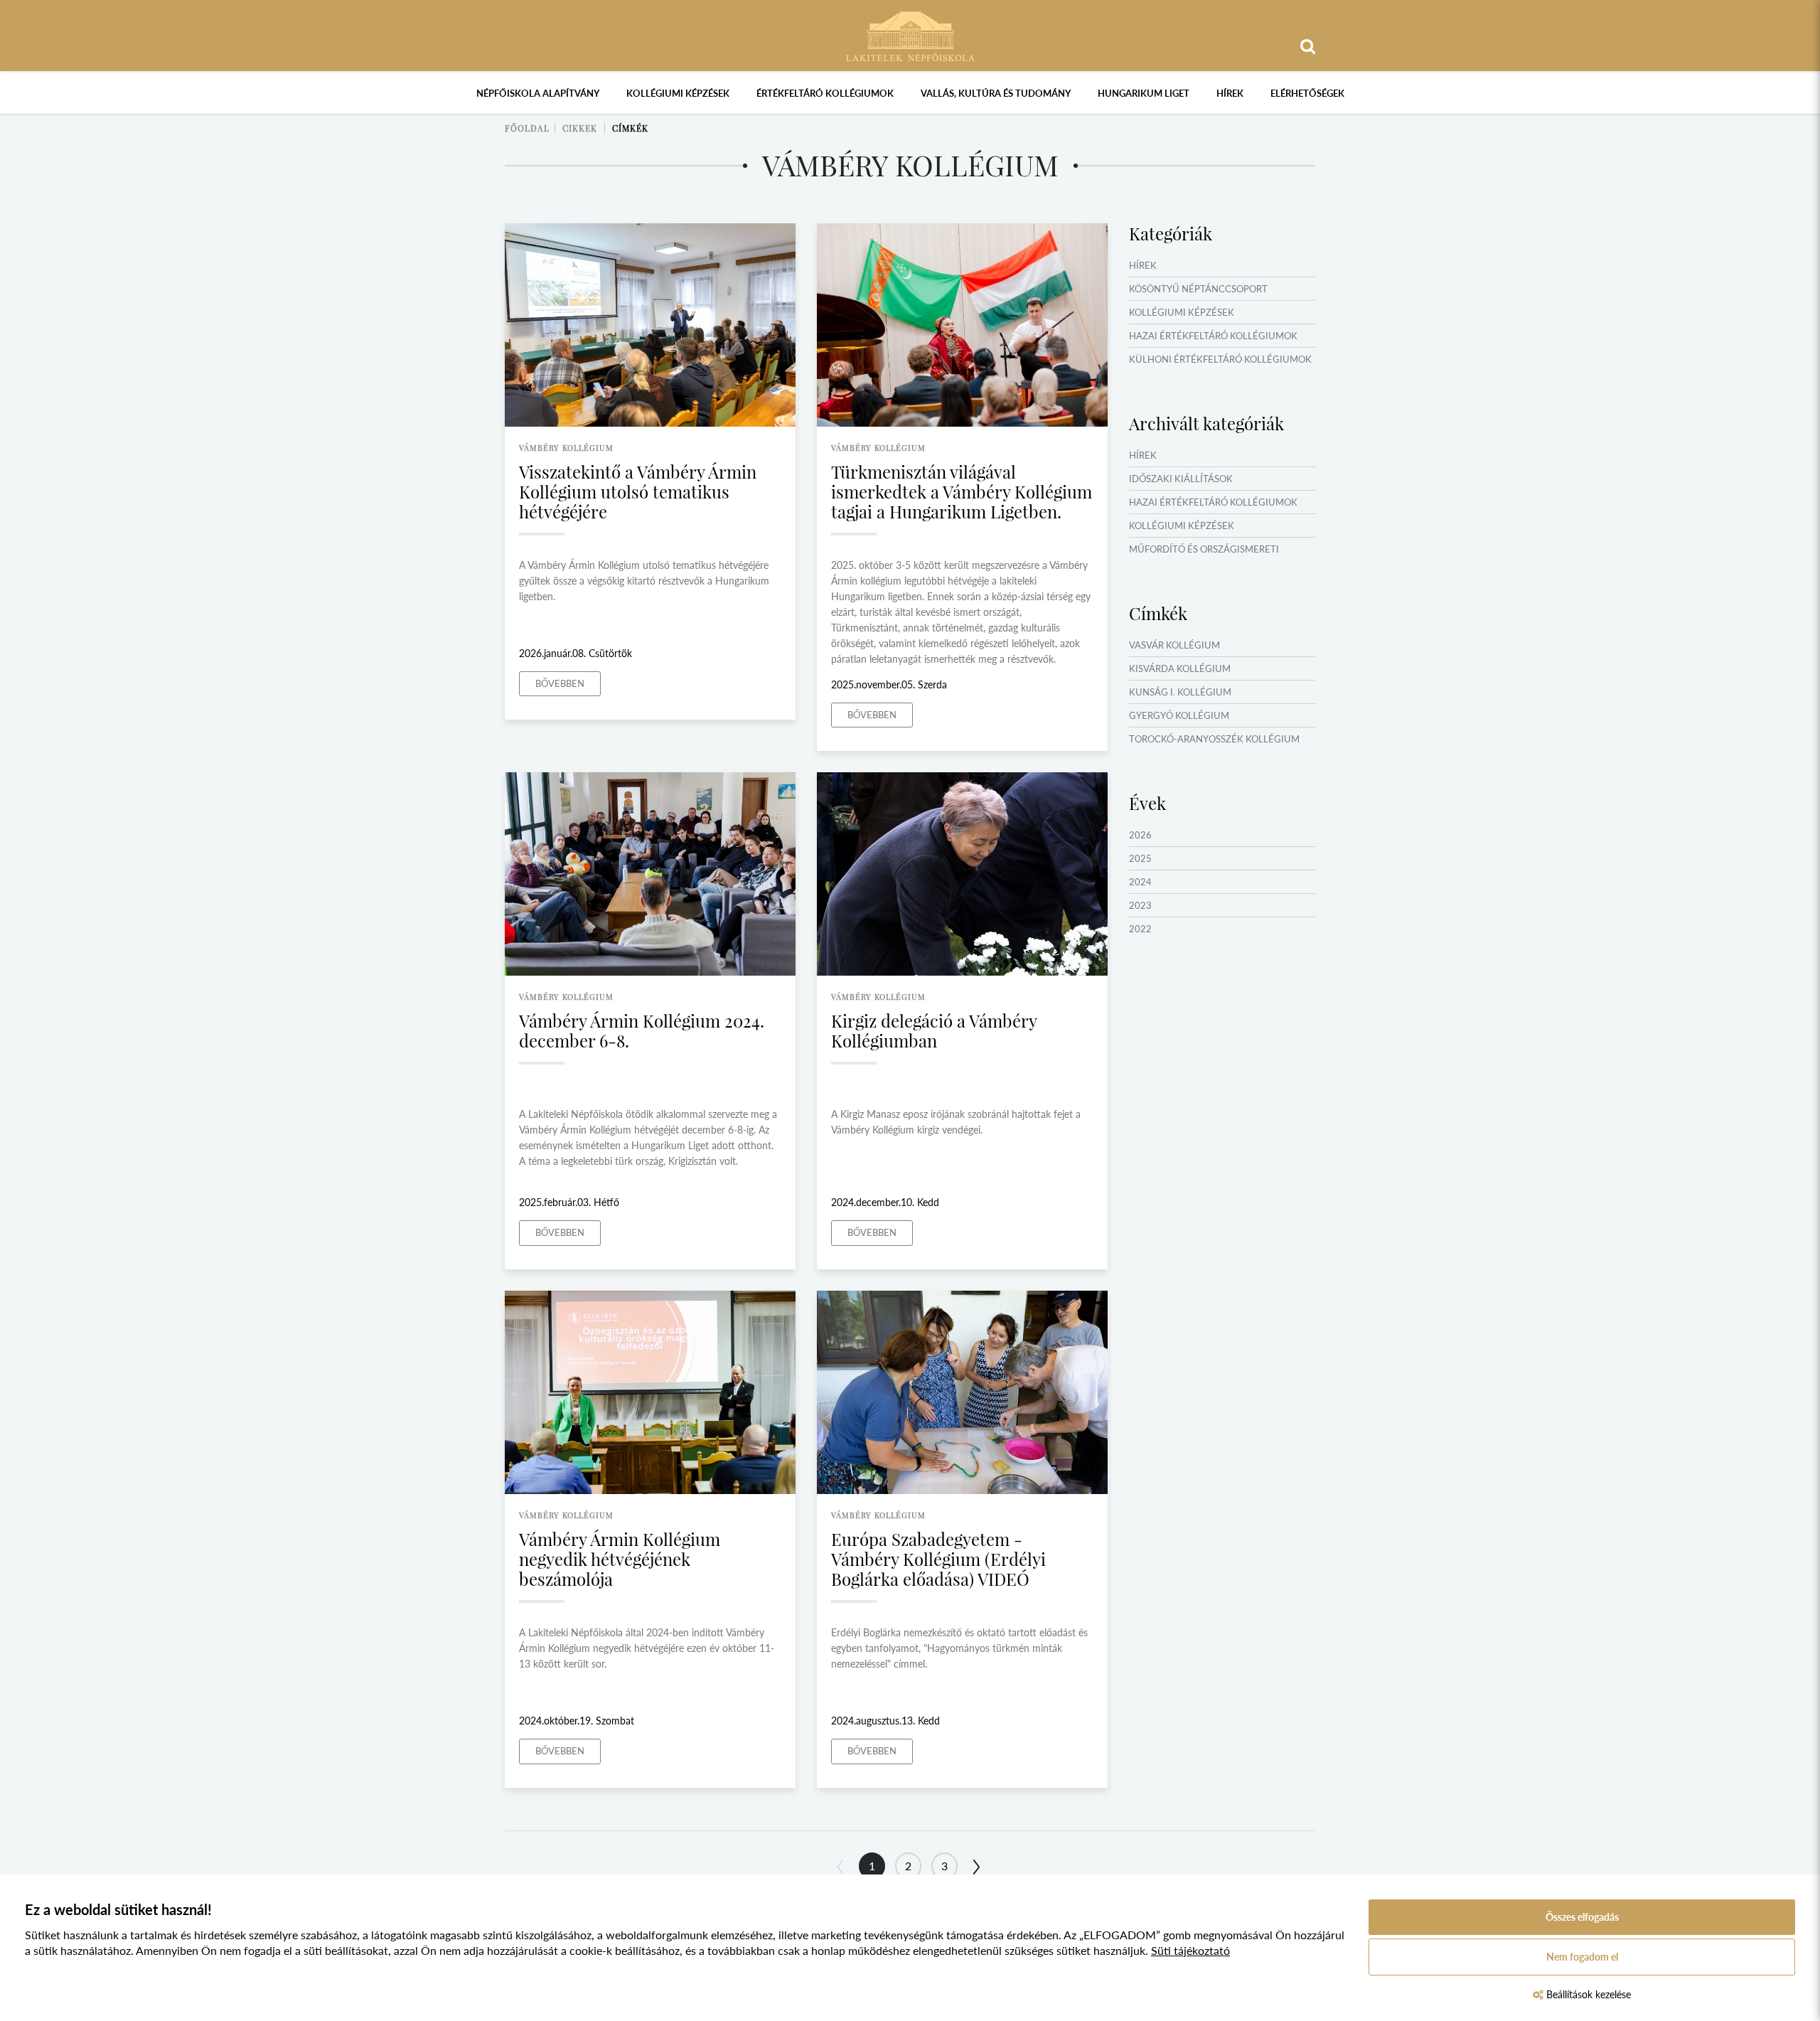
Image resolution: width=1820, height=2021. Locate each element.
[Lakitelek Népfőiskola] (910, 34)
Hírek (1230, 93)
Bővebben (560, 683)
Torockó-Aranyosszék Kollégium (1214, 739)
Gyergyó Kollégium (1179, 715)
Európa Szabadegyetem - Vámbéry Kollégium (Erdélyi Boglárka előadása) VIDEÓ (938, 1559)
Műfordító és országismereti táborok (1204, 558)
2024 (1140, 882)
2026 (1140, 835)
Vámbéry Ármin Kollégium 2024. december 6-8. (642, 1030)
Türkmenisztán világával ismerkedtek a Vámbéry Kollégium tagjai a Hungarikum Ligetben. (962, 491)
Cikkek (580, 128)
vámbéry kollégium (566, 448)
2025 (1140, 858)
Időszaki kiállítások (1181, 479)
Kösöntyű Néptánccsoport (1198, 289)
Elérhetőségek (1307, 93)
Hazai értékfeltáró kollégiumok (1213, 336)
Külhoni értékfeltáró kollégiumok (1220, 359)
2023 (1140, 905)
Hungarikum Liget (1144, 93)
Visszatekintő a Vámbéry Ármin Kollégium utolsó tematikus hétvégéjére (638, 491)
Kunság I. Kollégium (1180, 692)
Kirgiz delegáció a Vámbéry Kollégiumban (934, 1030)
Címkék (630, 128)
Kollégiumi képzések (678, 93)
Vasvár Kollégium (1174, 645)
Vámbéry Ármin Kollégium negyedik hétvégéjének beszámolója (620, 1559)
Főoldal (527, 128)
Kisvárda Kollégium (1180, 668)
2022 (1140, 929)
